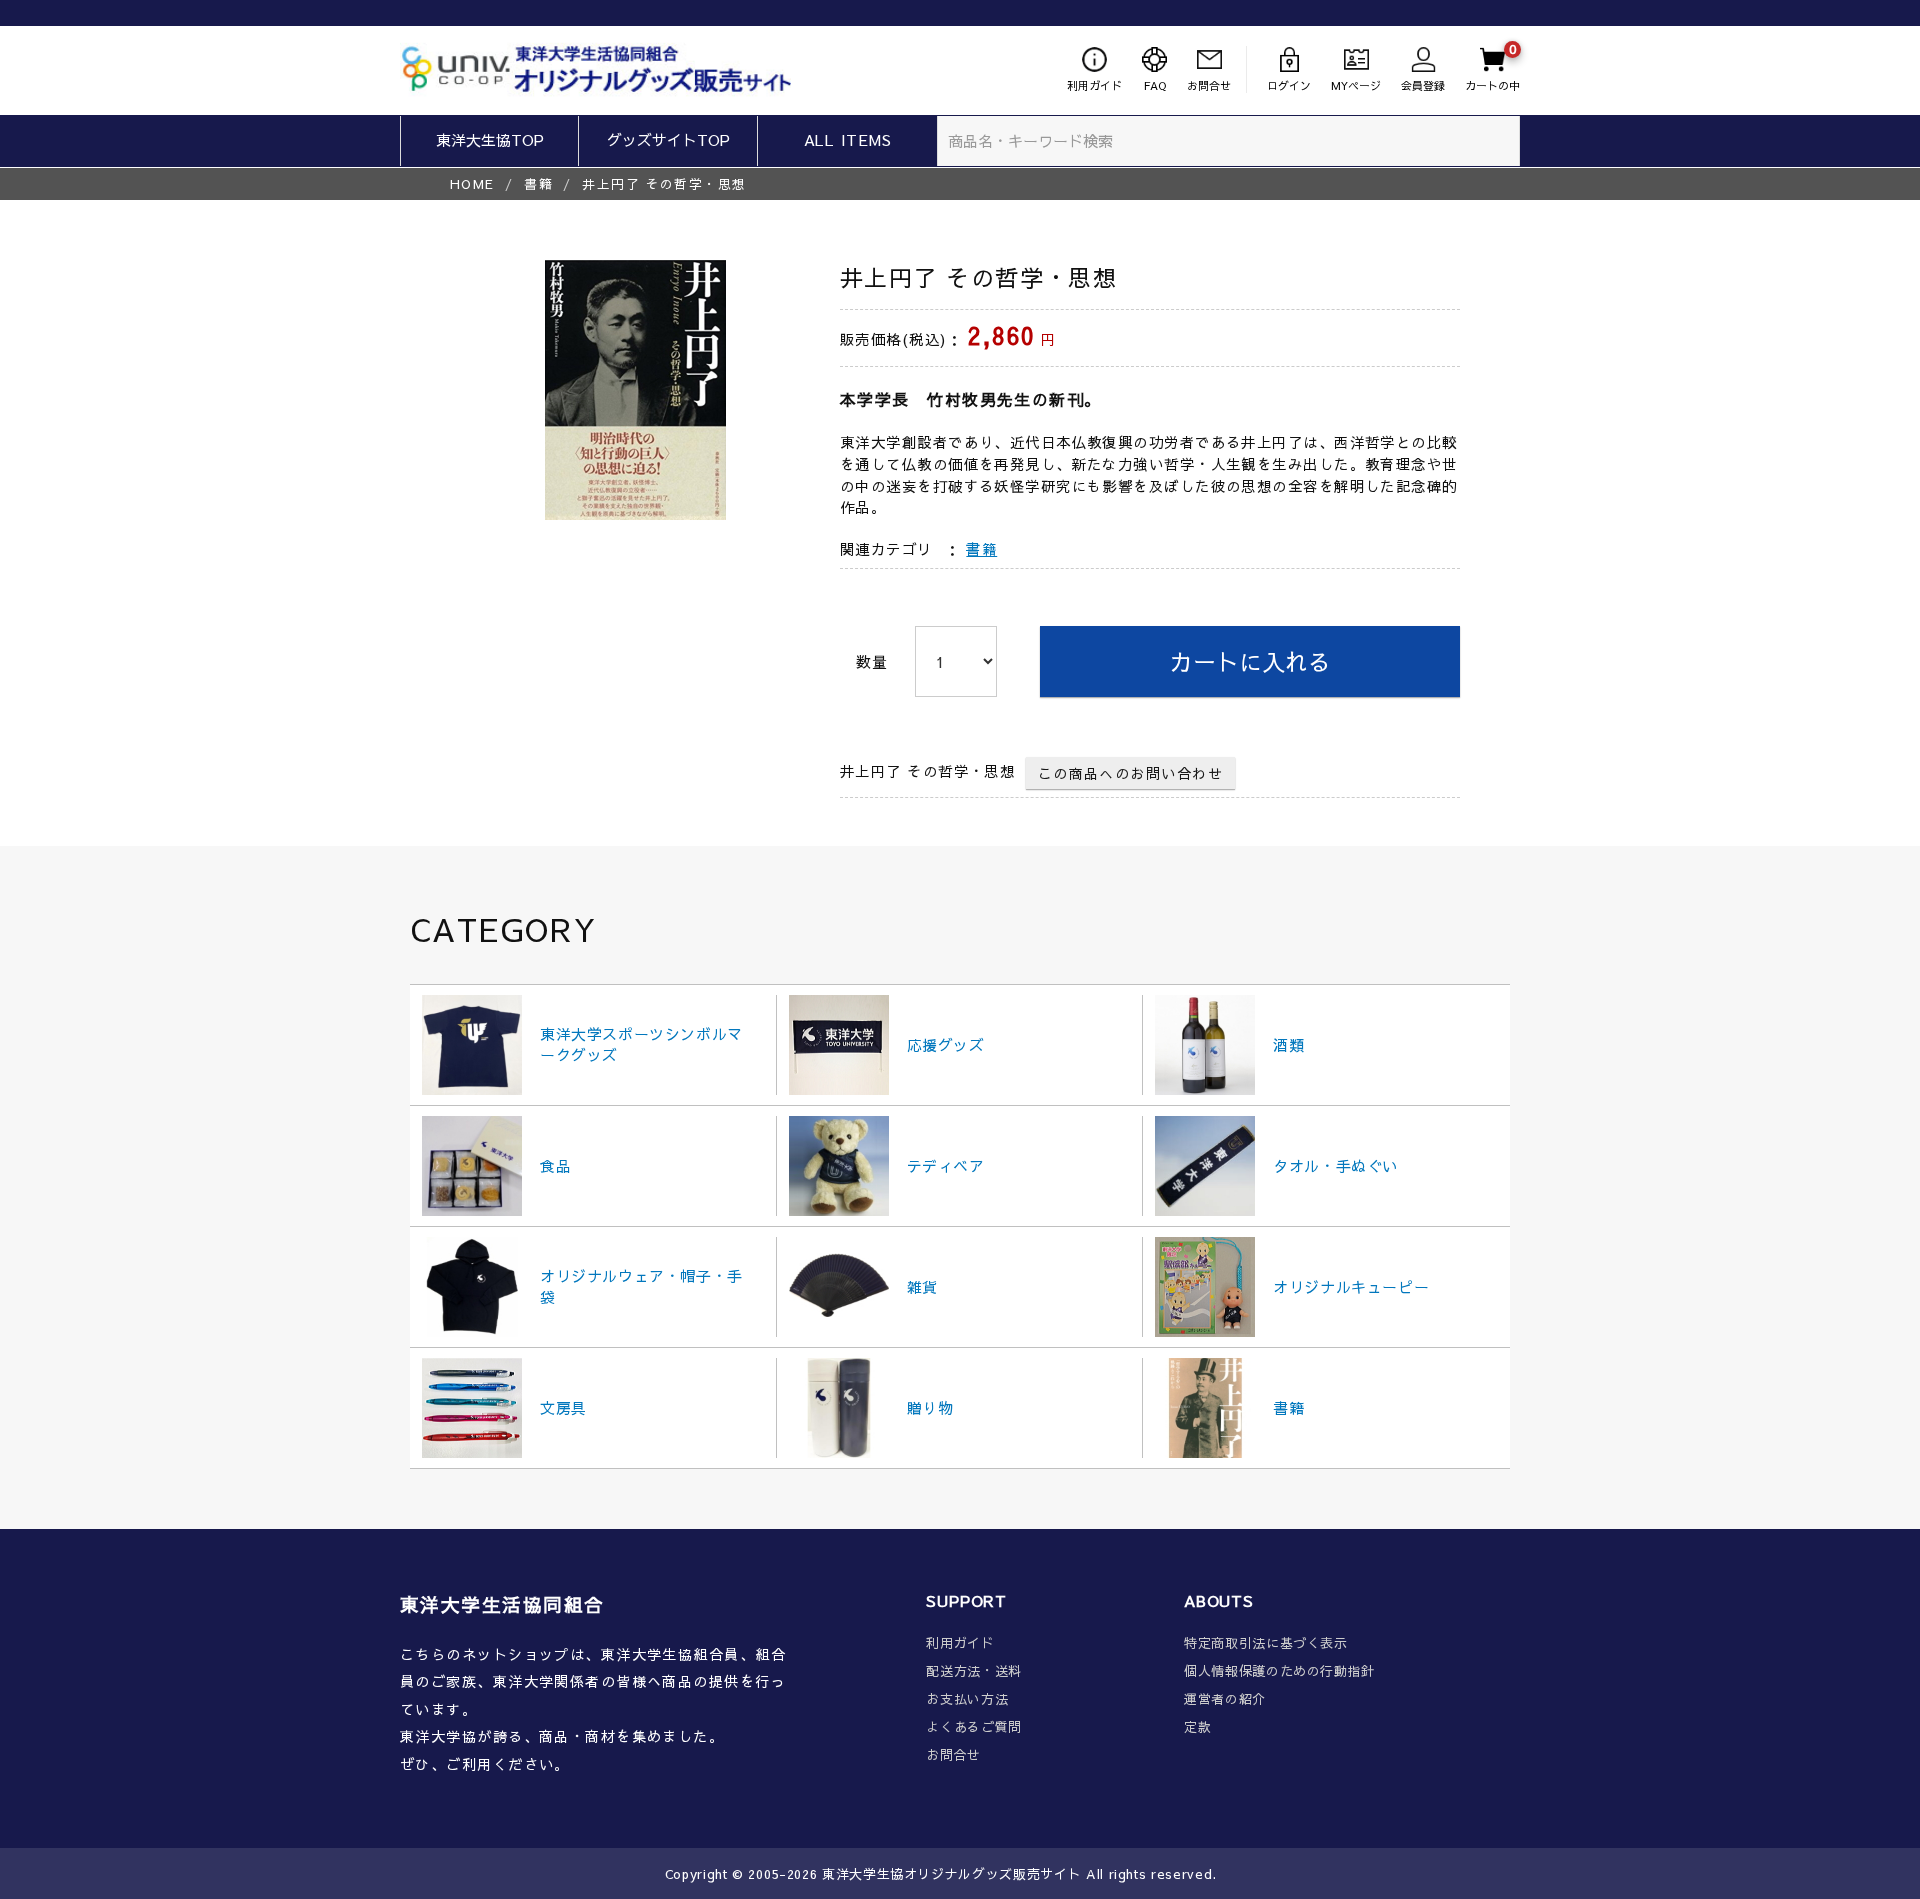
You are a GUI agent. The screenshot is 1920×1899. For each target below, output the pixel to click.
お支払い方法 (967, 1699)
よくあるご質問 (974, 1727)
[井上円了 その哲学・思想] (635, 390)
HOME (472, 183)
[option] (635, 390)
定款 (1197, 1727)
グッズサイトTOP (668, 139)
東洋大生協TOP (490, 139)
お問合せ (953, 1755)
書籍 (538, 183)
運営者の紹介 (1225, 1699)
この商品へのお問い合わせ (1130, 773)
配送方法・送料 (974, 1671)
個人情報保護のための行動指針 (1279, 1671)
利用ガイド (960, 1643)
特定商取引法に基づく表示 (1266, 1643)
